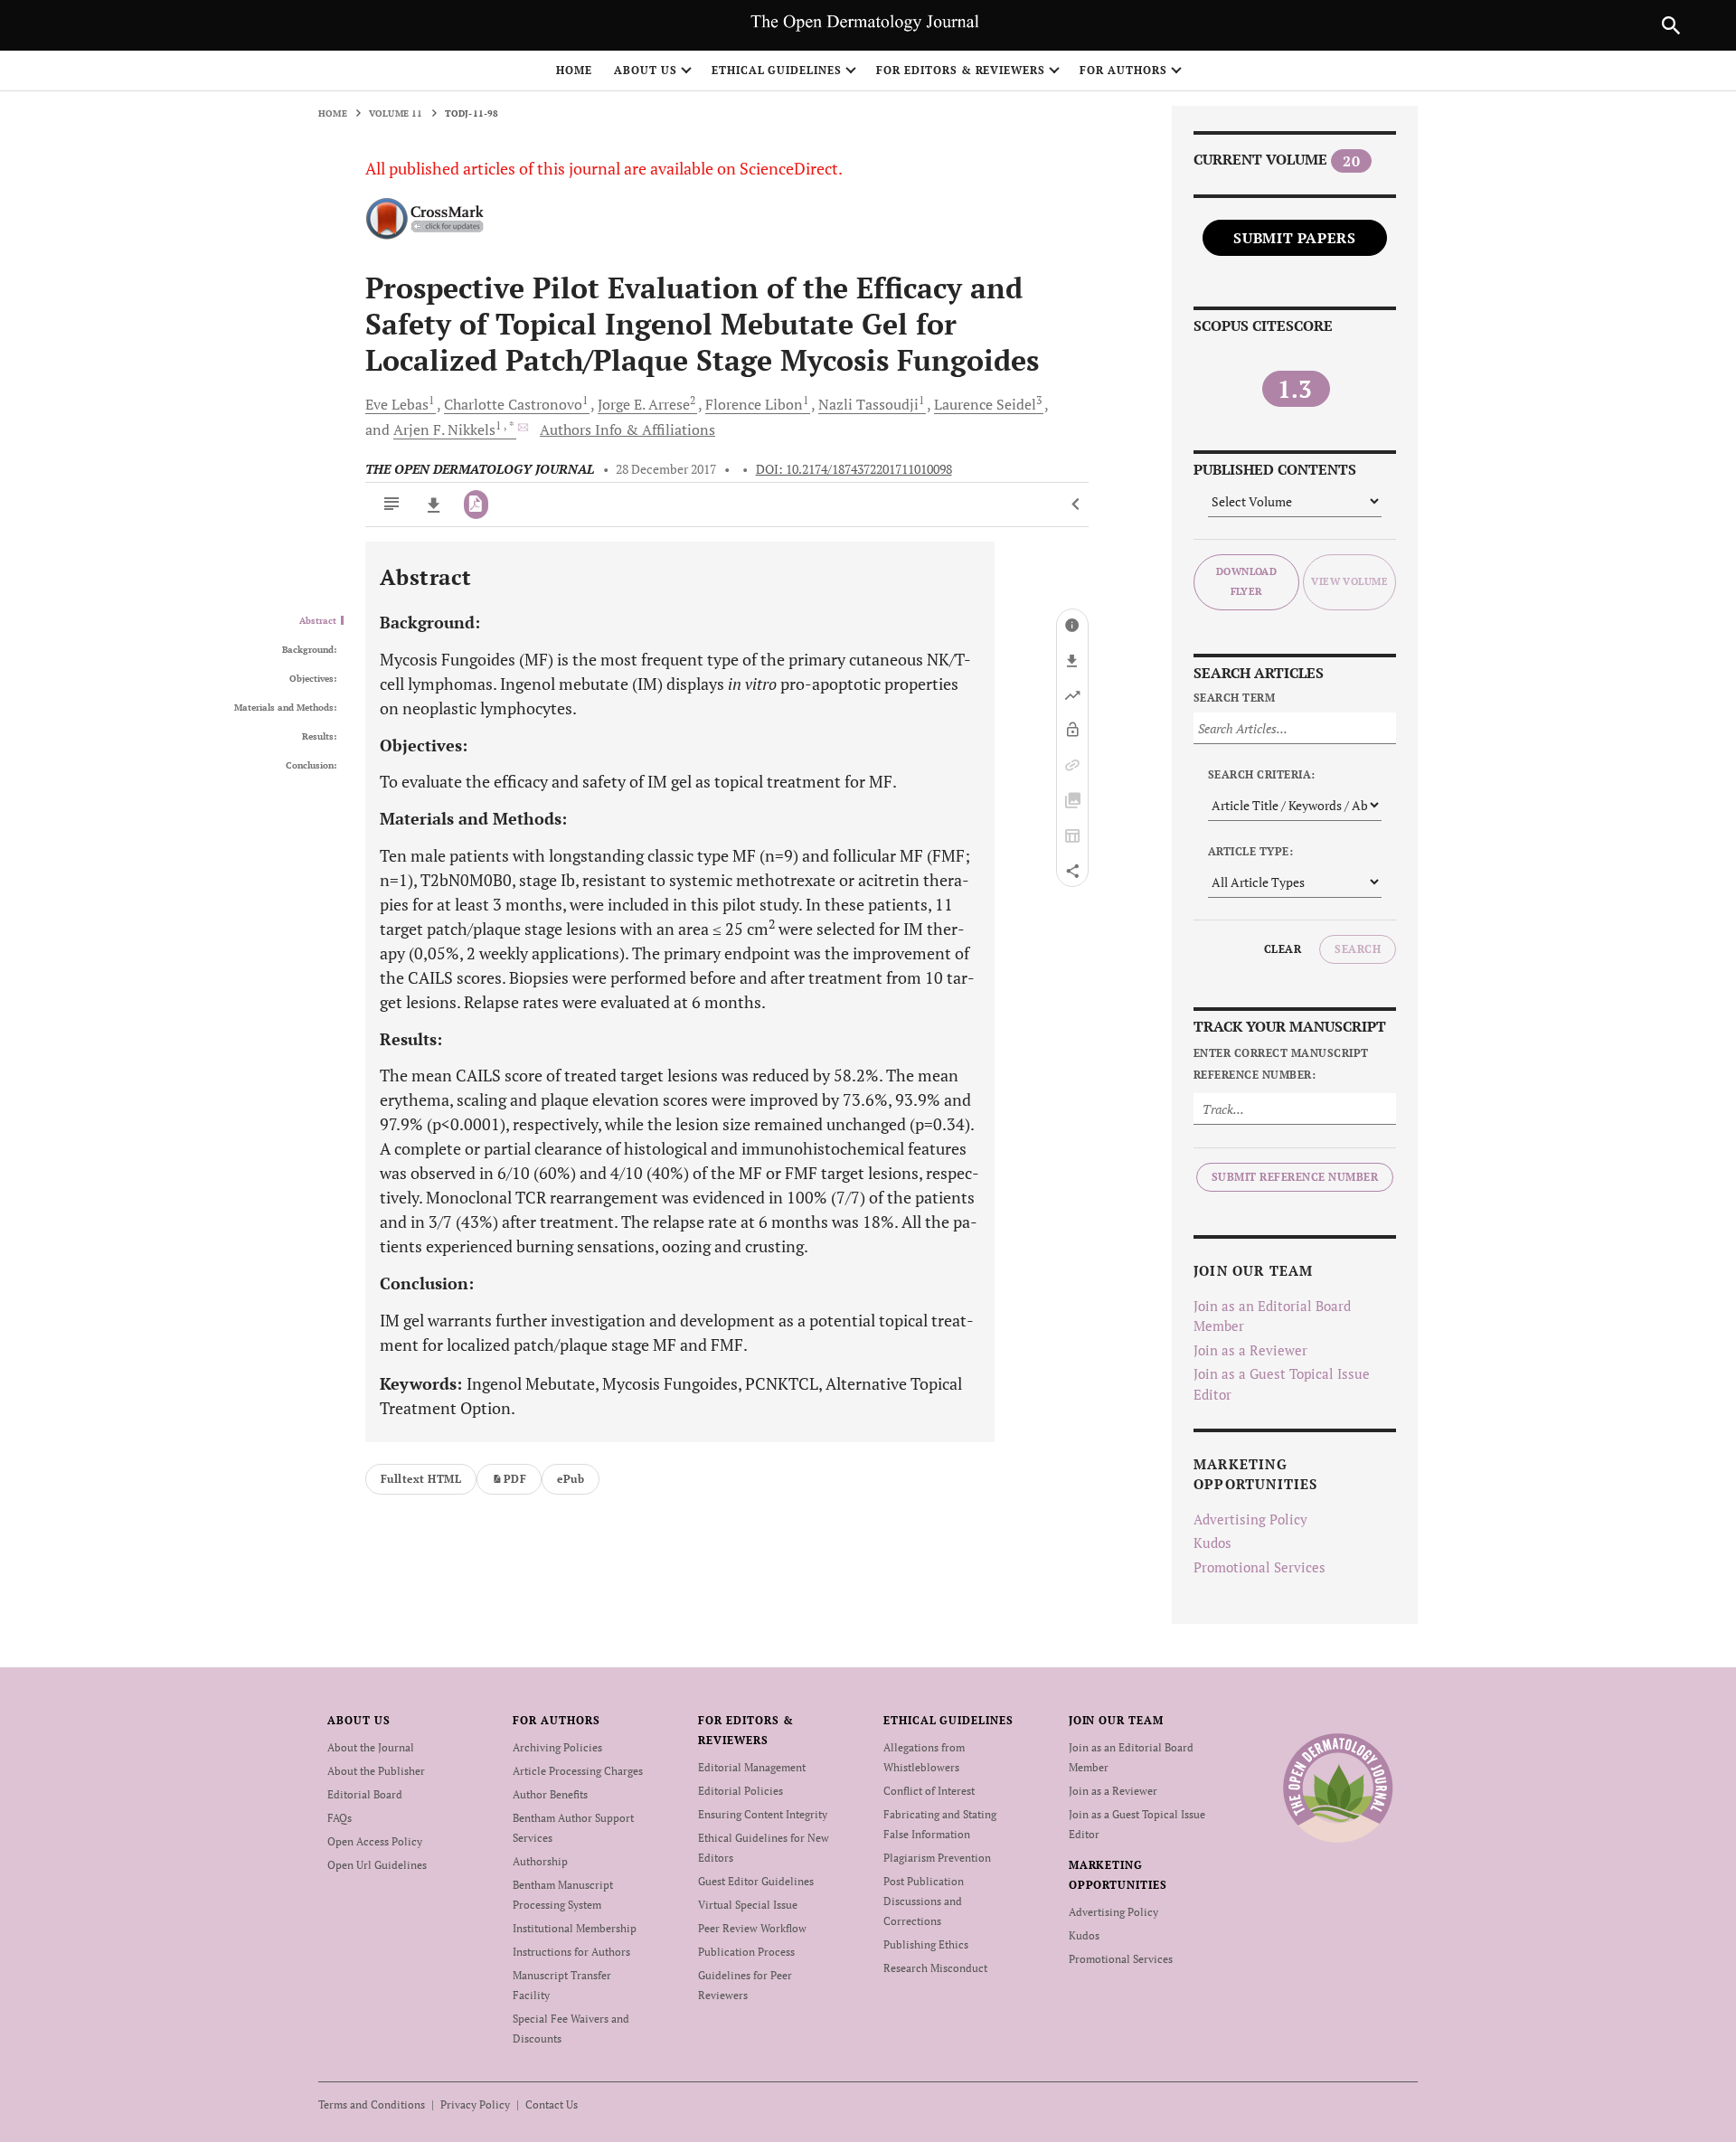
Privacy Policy (475, 2104)
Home (574, 70)
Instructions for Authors (571, 1952)
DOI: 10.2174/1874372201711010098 (854, 469)
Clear (1283, 949)
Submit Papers (1294, 238)
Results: (319, 737)
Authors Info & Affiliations (627, 429)
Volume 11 (396, 113)
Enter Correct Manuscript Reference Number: (1281, 1064)
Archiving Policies (557, 1747)
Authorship (540, 1861)
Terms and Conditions (372, 2104)
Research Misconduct (935, 1968)
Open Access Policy (375, 1841)
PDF (515, 1479)
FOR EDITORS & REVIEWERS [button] (961, 70)
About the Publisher (376, 1771)
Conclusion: (311, 766)
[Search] (1671, 25)
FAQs (340, 1818)
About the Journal (371, 1747)
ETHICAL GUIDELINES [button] (777, 70)
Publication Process (746, 1952)
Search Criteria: (1262, 774)
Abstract (318, 621)
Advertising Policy (1250, 1519)
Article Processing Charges (578, 1771)
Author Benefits (550, 1794)
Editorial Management (752, 1767)
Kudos (1212, 1543)
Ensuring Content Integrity (763, 1814)
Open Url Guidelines (377, 1865)
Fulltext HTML (421, 1479)
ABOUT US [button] (646, 70)
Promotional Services (1260, 1567)
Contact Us (552, 2104)
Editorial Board (365, 1794)
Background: (309, 650)
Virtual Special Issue (748, 1905)
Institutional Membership (575, 1928)
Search (1358, 949)
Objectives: (313, 679)
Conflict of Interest (929, 1791)
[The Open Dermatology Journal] (1338, 1788)
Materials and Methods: (285, 708)
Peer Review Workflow (752, 1928)
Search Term (1234, 698)
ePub (571, 1479)
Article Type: (1250, 851)
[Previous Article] (1076, 505)
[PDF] (476, 505)
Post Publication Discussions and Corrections (924, 1901)
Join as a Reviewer (1250, 1350)
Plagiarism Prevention (937, 1858)
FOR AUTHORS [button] (1123, 70)
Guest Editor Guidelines (756, 1881)
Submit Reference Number (1295, 1177)
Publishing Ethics (926, 1944)
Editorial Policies (741, 1791)
